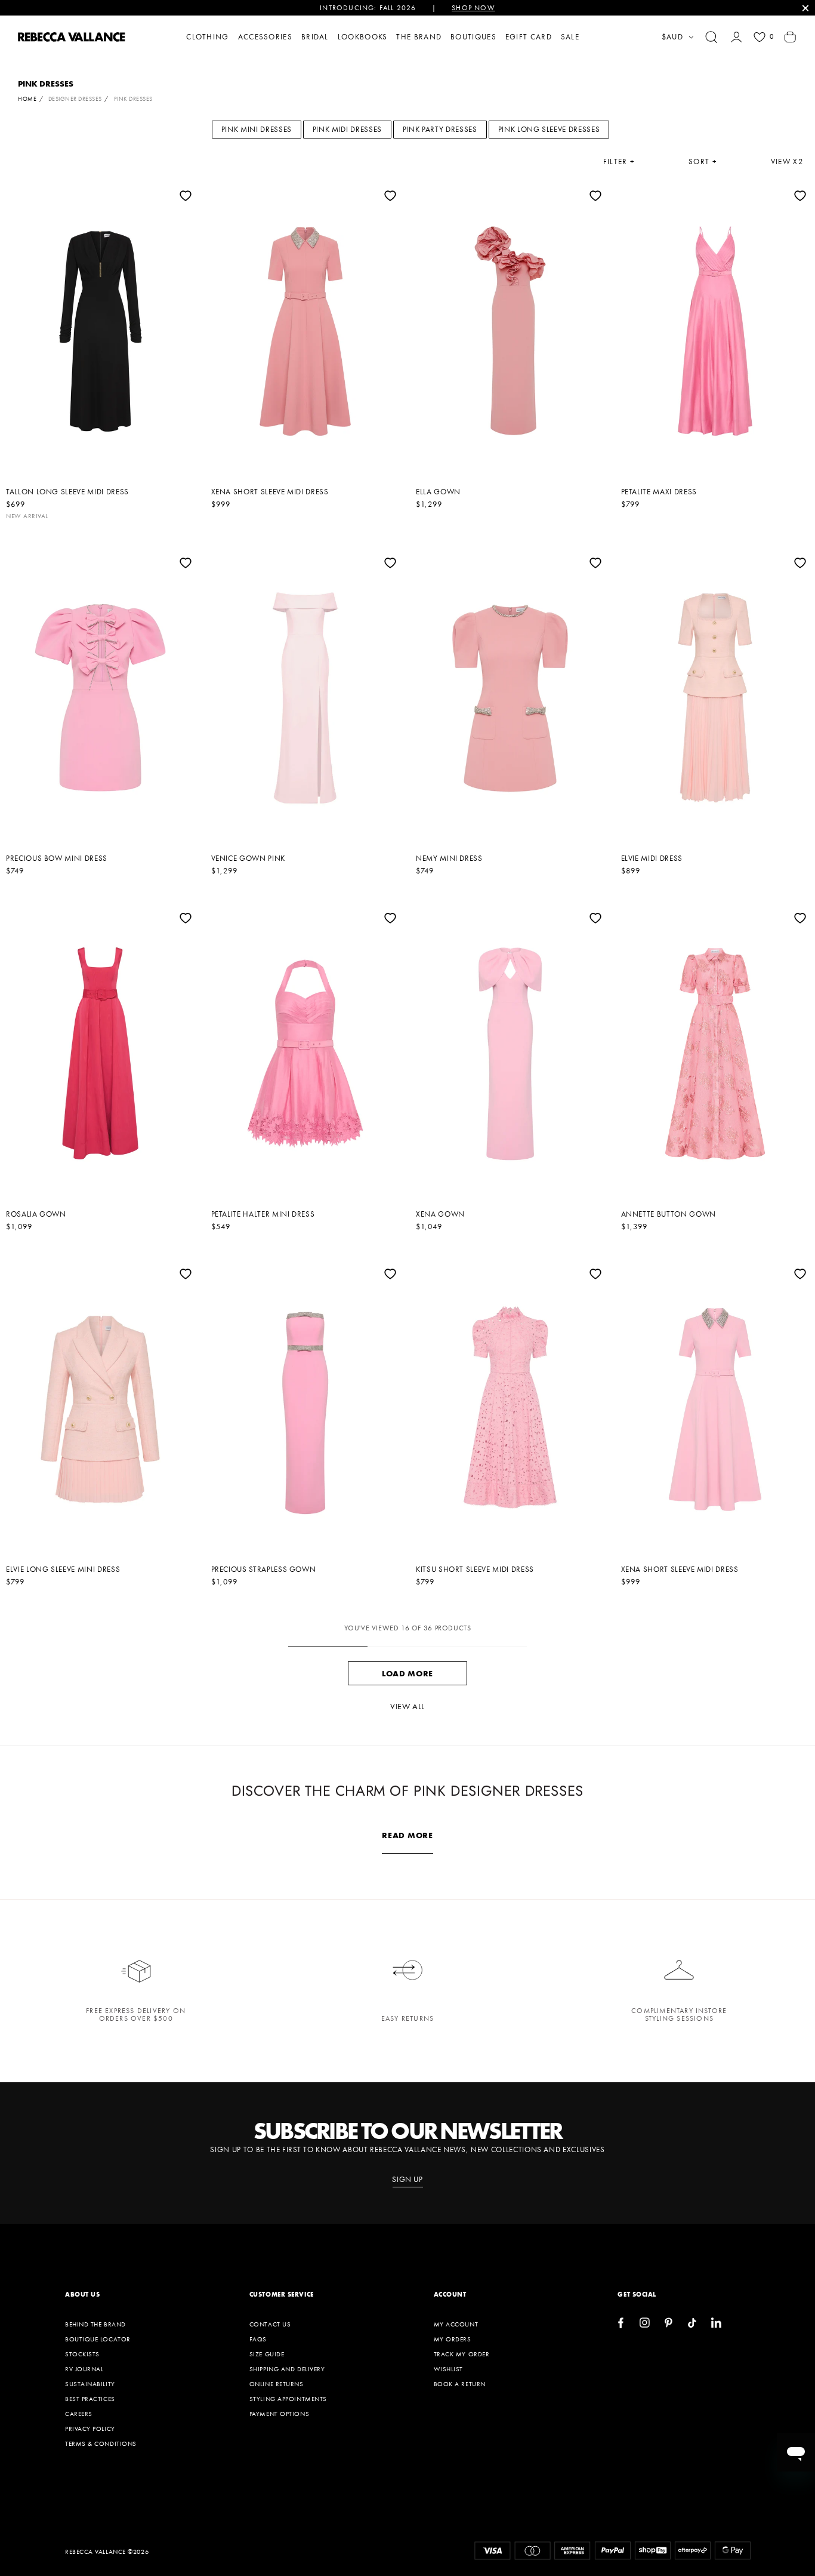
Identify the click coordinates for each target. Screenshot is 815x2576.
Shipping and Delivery (287, 2369)
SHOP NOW (473, 8)
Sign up (407, 2180)
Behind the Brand (95, 2324)
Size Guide (267, 2354)
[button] (711, 37)
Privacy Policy (90, 2429)
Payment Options (279, 2414)
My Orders (453, 2339)
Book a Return (460, 2384)
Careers (79, 2414)
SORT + (703, 162)
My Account (456, 2324)
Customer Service (282, 2294)
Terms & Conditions (101, 2443)
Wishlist (448, 2369)
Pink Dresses (133, 99)
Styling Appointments (288, 2399)
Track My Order (462, 2354)
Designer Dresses (75, 99)
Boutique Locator (98, 2339)
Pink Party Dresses (440, 129)
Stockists (82, 2354)
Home (27, 99)
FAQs (258, 2339)
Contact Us (270, 2324)
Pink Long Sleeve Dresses (549, 129)
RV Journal (84, 2369)
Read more (407, 1835)
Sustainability (90, 2384)
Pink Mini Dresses (257, 129)
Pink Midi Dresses (347, 129)
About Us (82, 2294)
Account (450, 2294)
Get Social (637, 2294)
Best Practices (90, 2399)
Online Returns (277, 2384)
